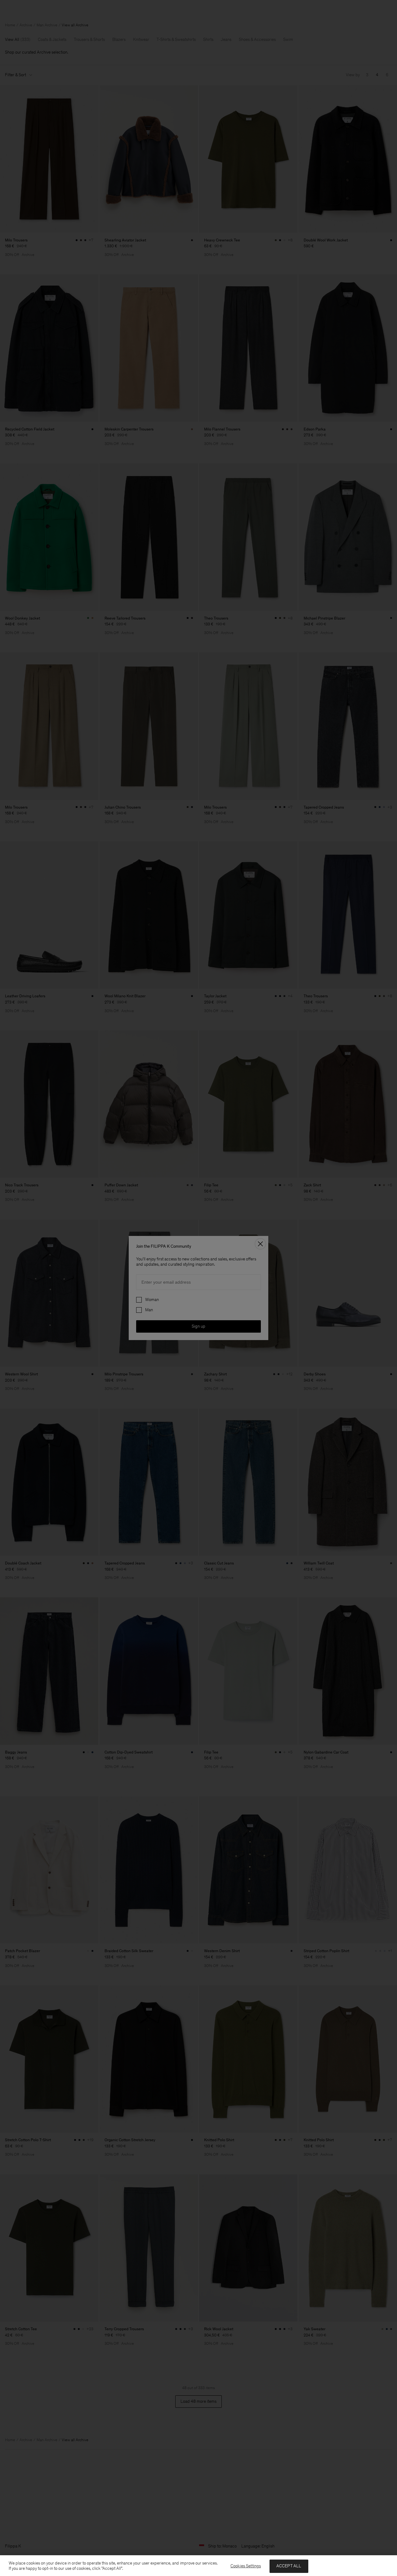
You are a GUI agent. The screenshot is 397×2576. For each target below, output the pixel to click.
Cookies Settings (246, 2566)
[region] (198, 2566)
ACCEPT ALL (289, 2566)
